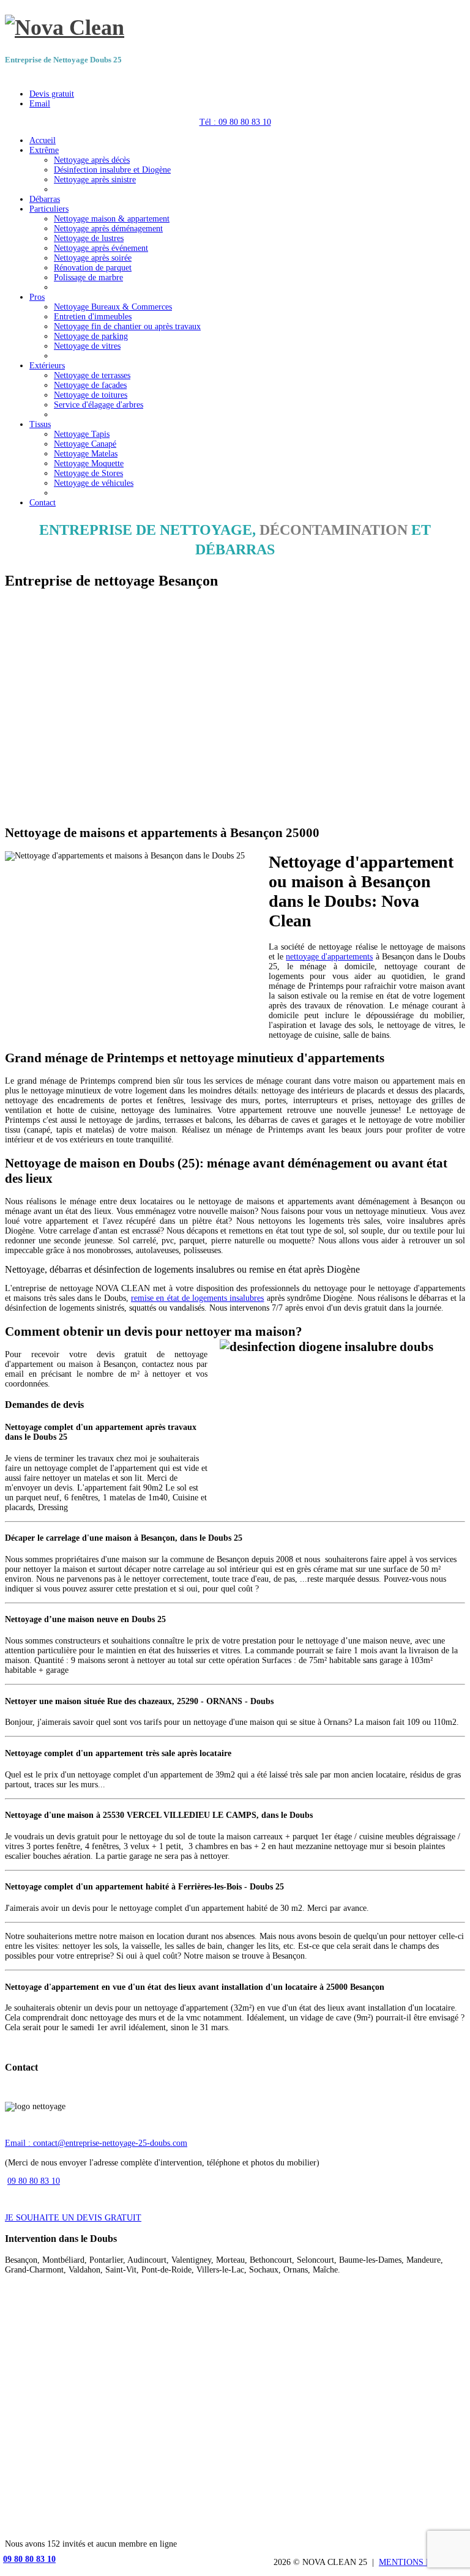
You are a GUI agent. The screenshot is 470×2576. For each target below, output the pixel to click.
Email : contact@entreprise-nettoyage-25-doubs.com (96, 2143)
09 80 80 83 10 (34, 2181)
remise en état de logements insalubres (197, 1298)
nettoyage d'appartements (329, 957)
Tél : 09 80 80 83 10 (235, 122)
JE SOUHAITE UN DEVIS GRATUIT (73, 2218)
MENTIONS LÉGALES (422, 2562)
